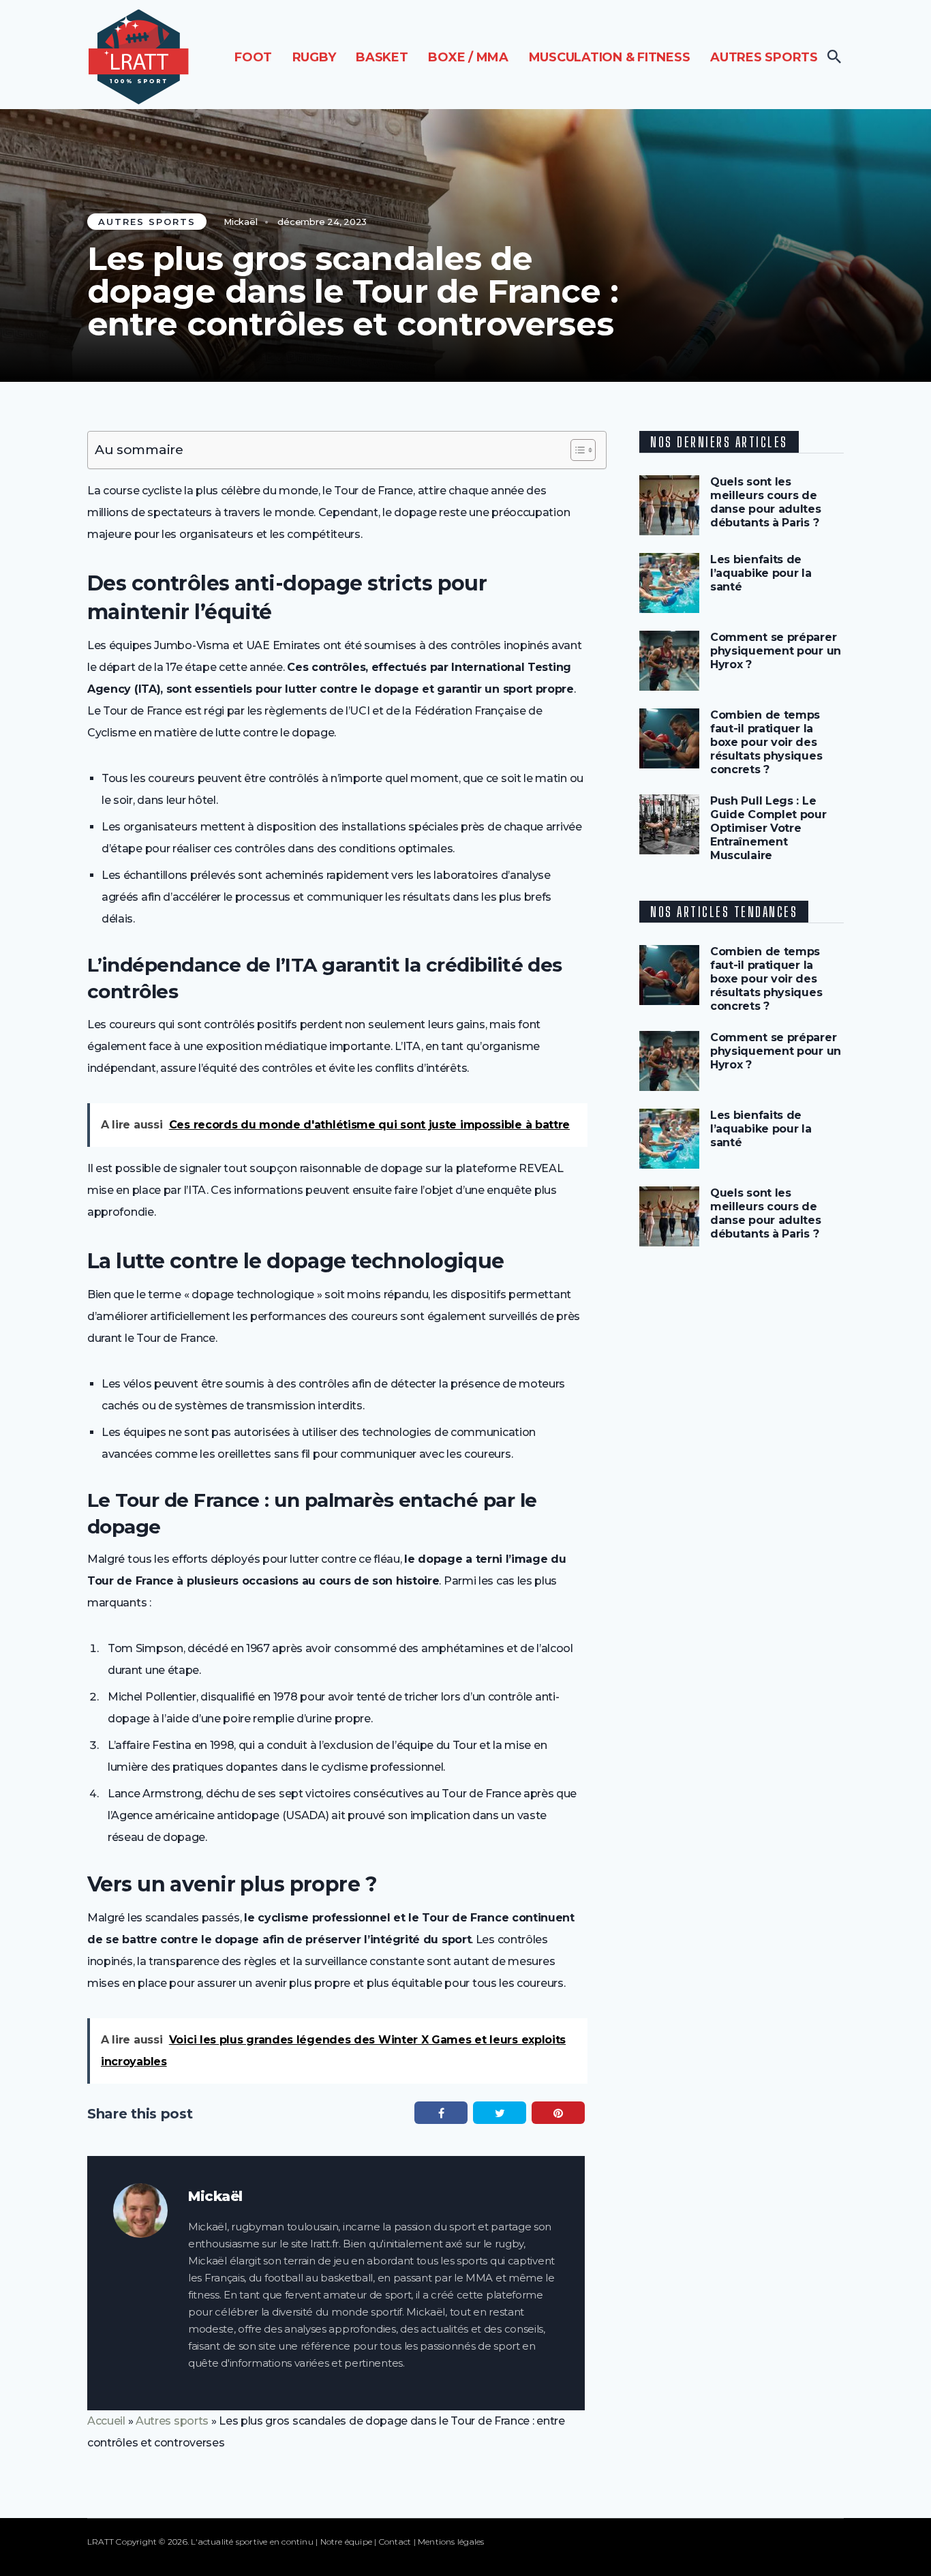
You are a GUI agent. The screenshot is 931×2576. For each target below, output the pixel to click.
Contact (395, 2542)
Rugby (314, 57)
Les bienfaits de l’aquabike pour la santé (761, 573)
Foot (253, 57)
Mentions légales (451, 2542)
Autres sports (764, 57)
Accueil (106, 2421)
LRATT (101, 2542)
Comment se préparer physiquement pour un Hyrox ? (776, 651)
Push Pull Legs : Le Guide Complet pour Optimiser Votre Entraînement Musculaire (768, 828)
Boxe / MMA (468, 57)
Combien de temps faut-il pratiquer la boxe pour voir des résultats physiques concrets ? (766, 742)
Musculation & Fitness (610, 57)
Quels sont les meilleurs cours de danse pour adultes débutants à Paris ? (766, 502)
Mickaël (240, 222)
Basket (382, 57)
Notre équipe (347, 2542)
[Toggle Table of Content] (576, 450)
